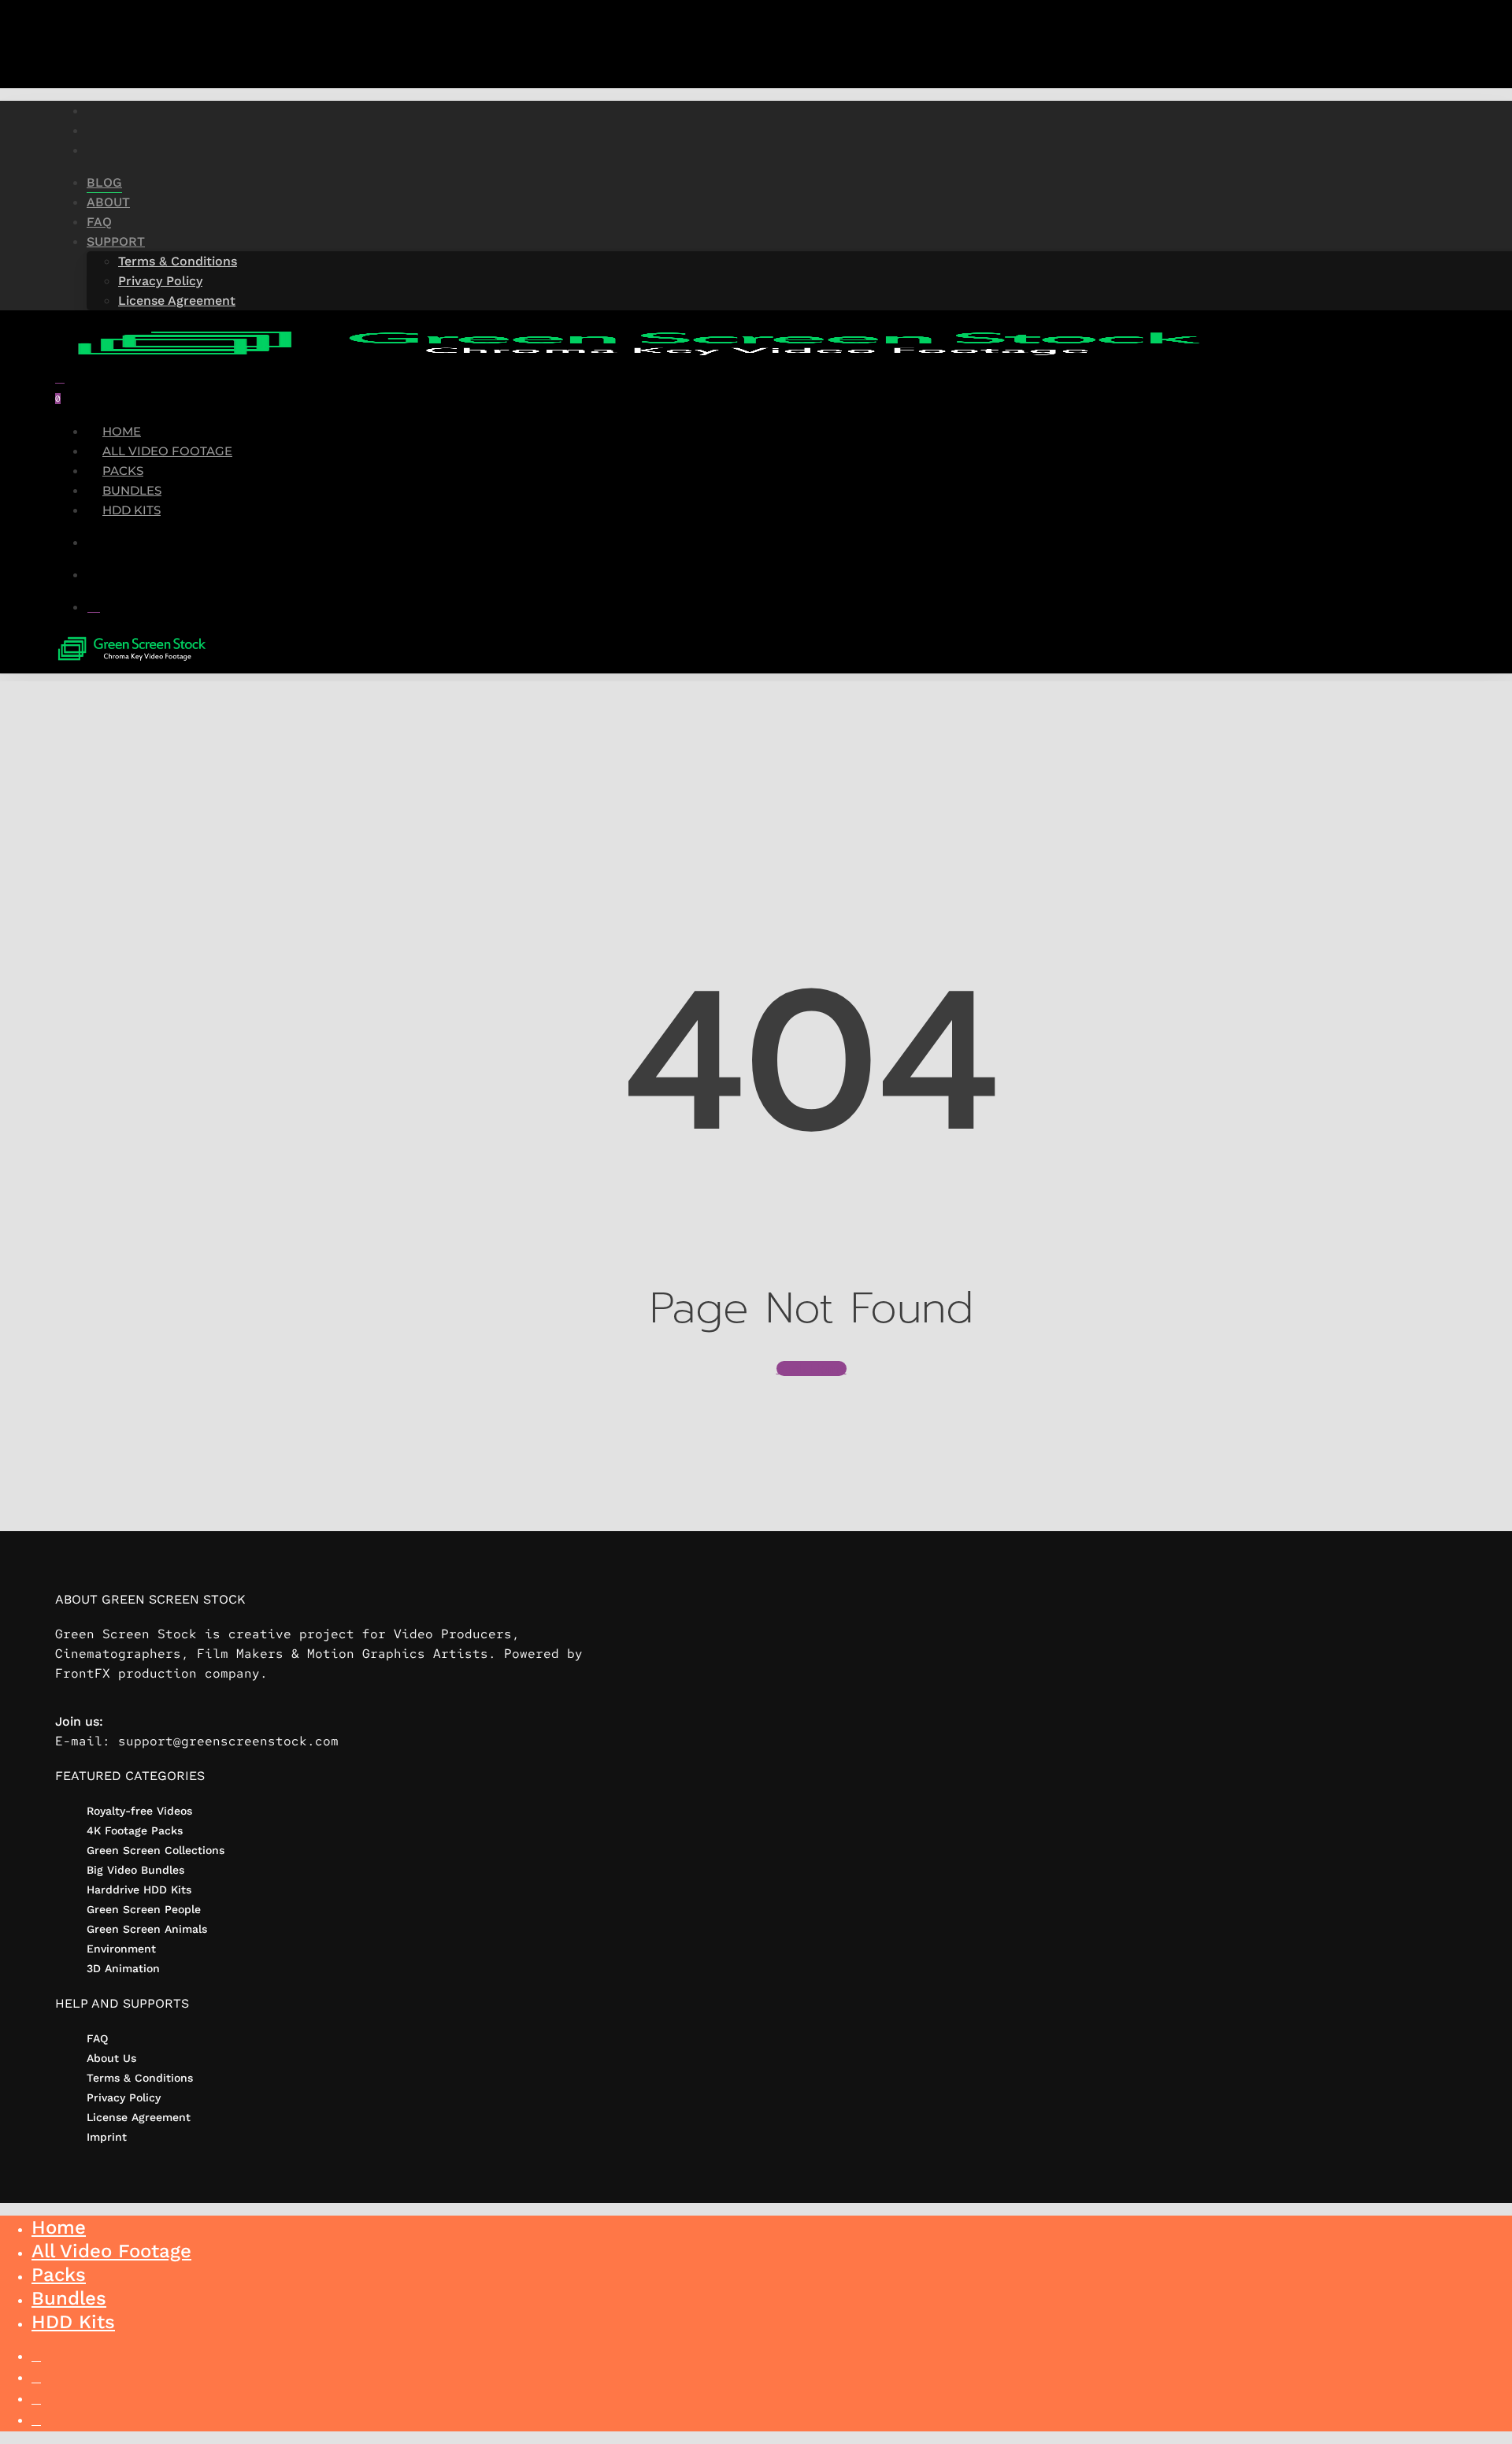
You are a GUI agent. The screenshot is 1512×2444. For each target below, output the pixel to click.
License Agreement (139, 2117)
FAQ (97, 2038)
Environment (121, 1949)
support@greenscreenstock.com (228, 1741)
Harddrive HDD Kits (139, 1890)
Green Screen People (144, 1909)
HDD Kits (73, 2322)
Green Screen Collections (156, 1850)
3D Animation (123, 1968)
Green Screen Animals (147, 1929)
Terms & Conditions (140, 2078)
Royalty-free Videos (139, 1811)
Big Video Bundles (135, 1870)
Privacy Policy (124, 2097)
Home (59, 2227)
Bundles (69, 2298)
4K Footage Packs (135, 1830)
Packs (59, 2275)
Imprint (107, 2137)
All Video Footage (111, 2251)
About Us (111, 2058)
